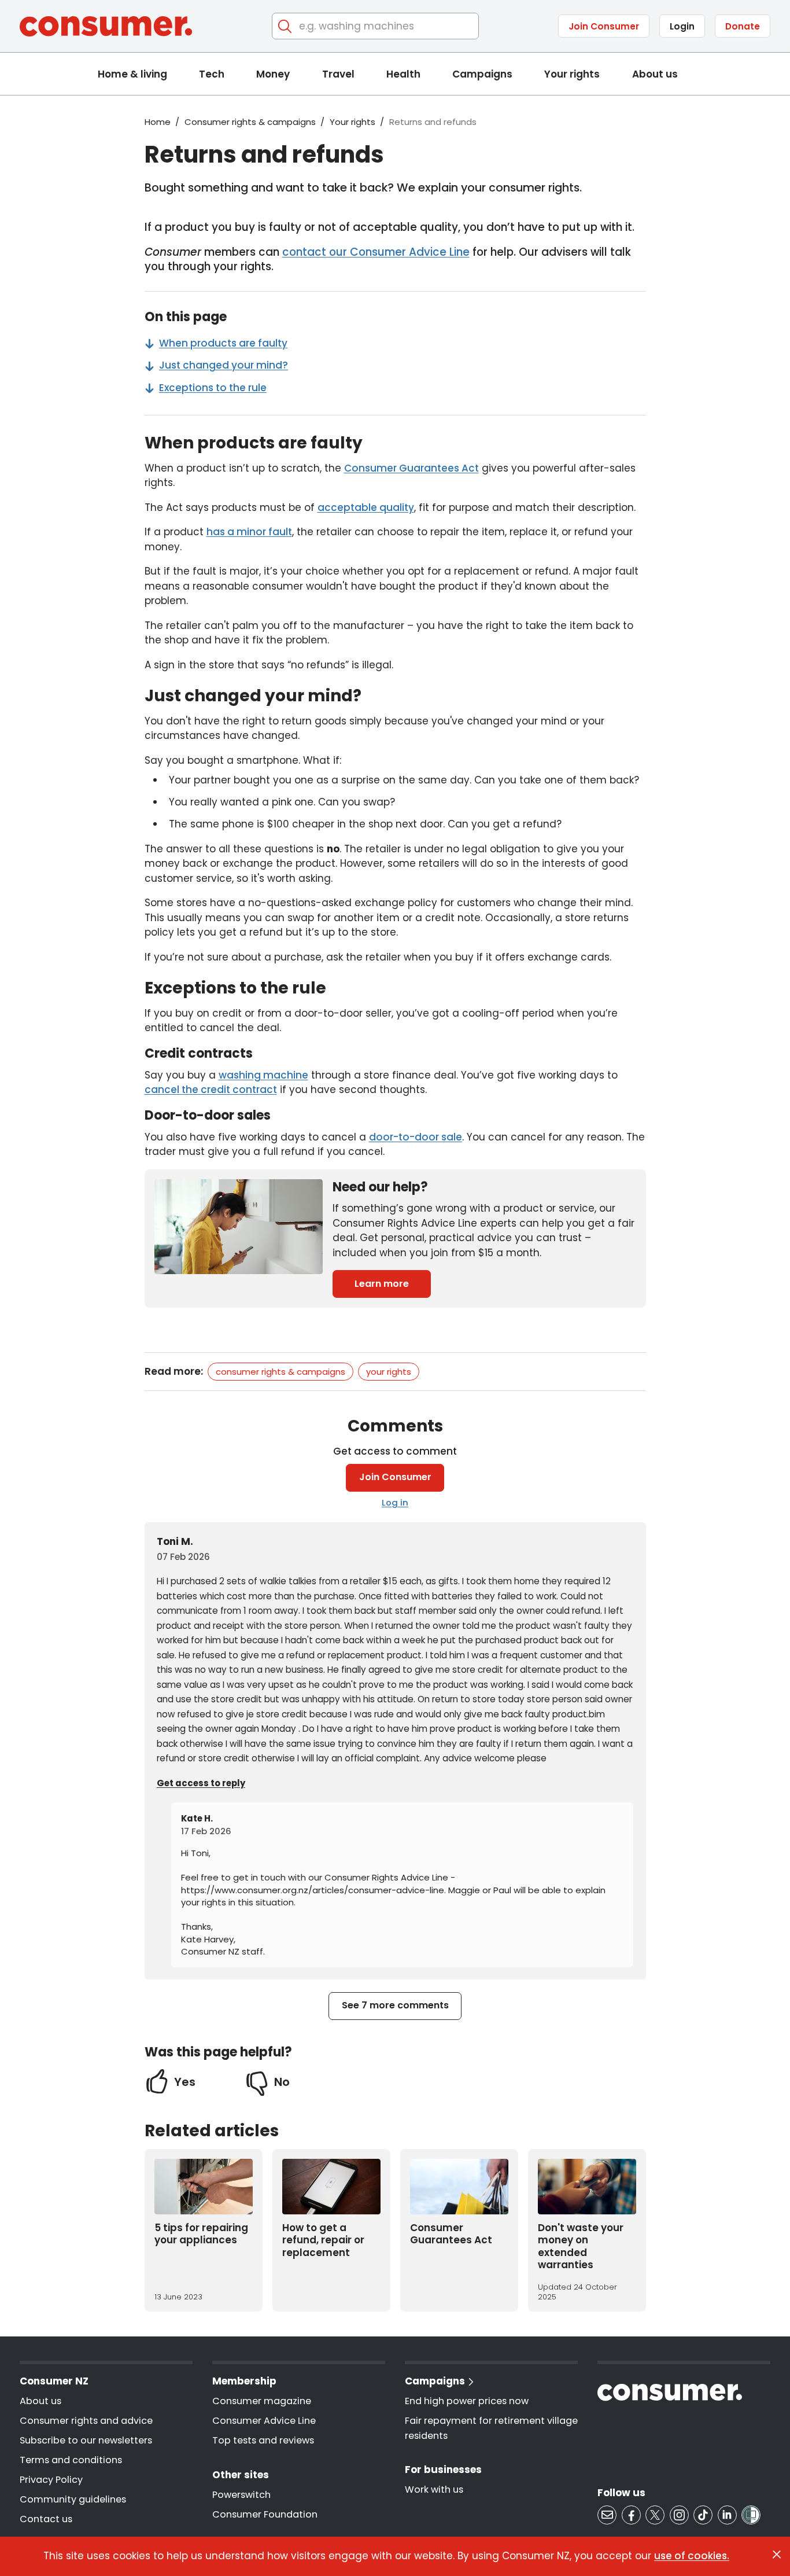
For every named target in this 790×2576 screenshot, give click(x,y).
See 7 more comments (395, 2005)
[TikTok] (703, 2515)
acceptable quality (366, 507)
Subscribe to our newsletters (86, 2440)
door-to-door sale (416, 1137)
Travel (338, 74)
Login (682, 26)
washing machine (263, 1075)
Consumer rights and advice (86, 2421)
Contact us (46, 2519)
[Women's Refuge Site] (751, 2515)
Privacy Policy (51, 2480)
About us (655, 74)
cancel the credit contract (211, 1090)
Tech (212, 74)
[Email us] (607, 2515)
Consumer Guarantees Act (411, 468)
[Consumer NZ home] (106, 26)
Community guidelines (73, 2499)
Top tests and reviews (263, 2440)
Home (158, 122)
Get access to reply (201, 1783)
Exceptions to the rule (213, 388)
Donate (743, 26)
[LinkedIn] (727, 2515)
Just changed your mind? (224, 365)
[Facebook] (631, 2515)
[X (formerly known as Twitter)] (655, 2515)
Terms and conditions (71, 2460)
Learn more (382, 1284)
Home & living (132, 74)
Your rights (572, 74)
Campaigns (482, 74)
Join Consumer (604, 26)
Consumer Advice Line (264, 2421)
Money (273, 74)
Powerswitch (241, 2495)
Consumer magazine (262, 2401)
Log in (395, 1502)
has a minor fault (249, 532)
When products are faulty (223, 343)
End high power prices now (467, 2401)
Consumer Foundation (265, 2514)
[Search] (285, 26)
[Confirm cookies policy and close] (777, 2555)
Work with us (434, 2489)
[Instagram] (679, 2515)
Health (403, 74)
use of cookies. (692, 2556)
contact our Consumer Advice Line (376, 252)
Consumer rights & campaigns (250, 122)
